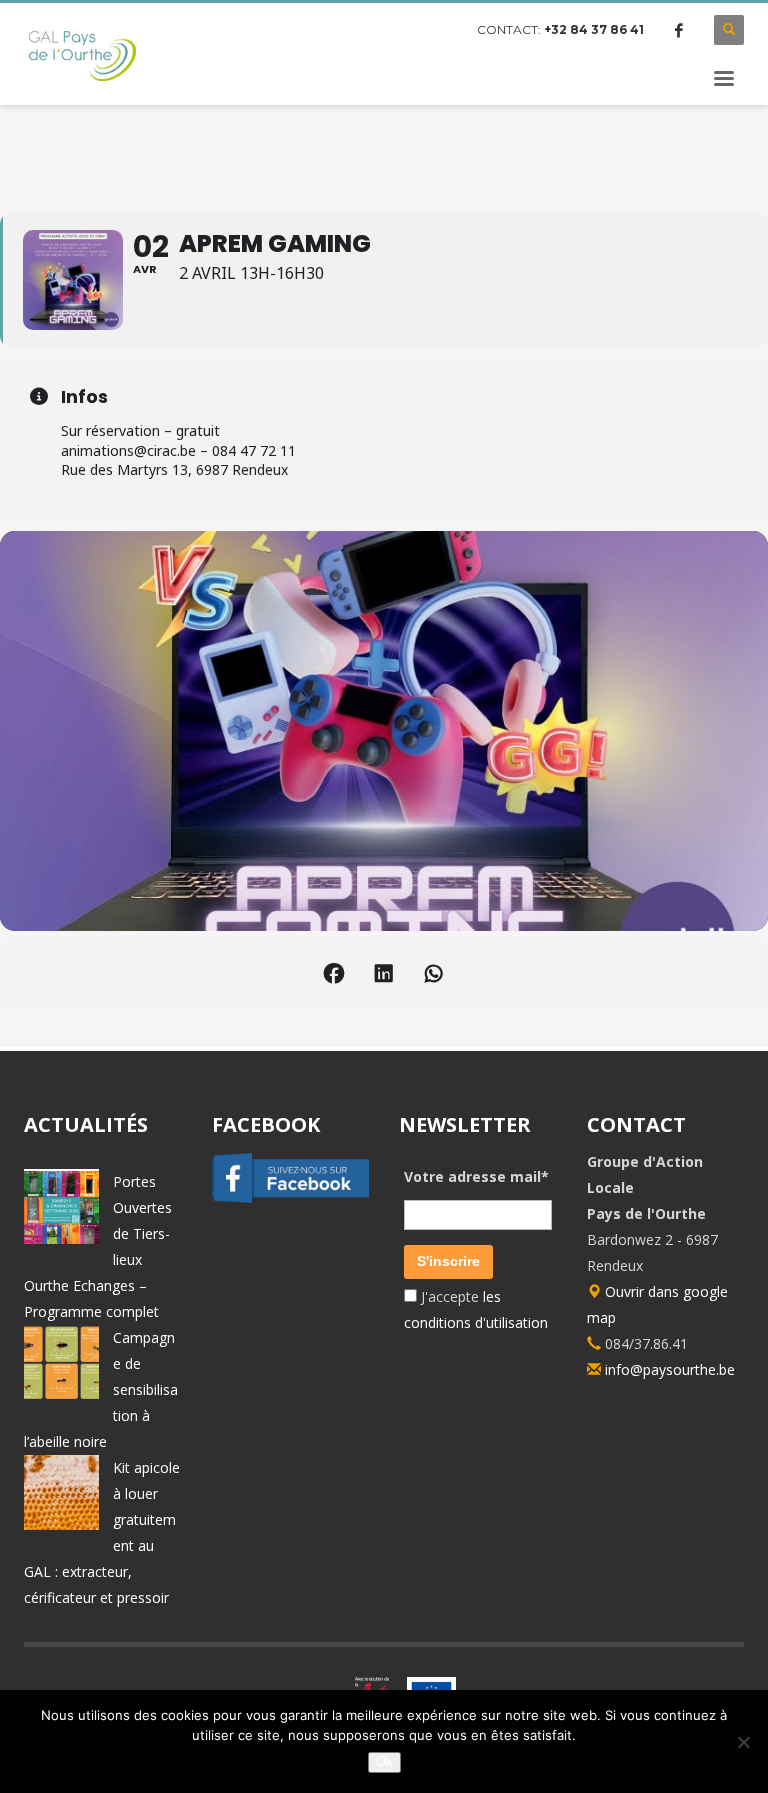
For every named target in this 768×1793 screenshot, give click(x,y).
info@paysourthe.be (670, 1369)
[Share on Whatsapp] (434, 974)
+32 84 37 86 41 (594, 29)
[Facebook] (679, 30)
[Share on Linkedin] (384, 974)
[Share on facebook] (334, 974)
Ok (384, 1761)
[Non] (743, 1742)
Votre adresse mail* (476, 1176)
